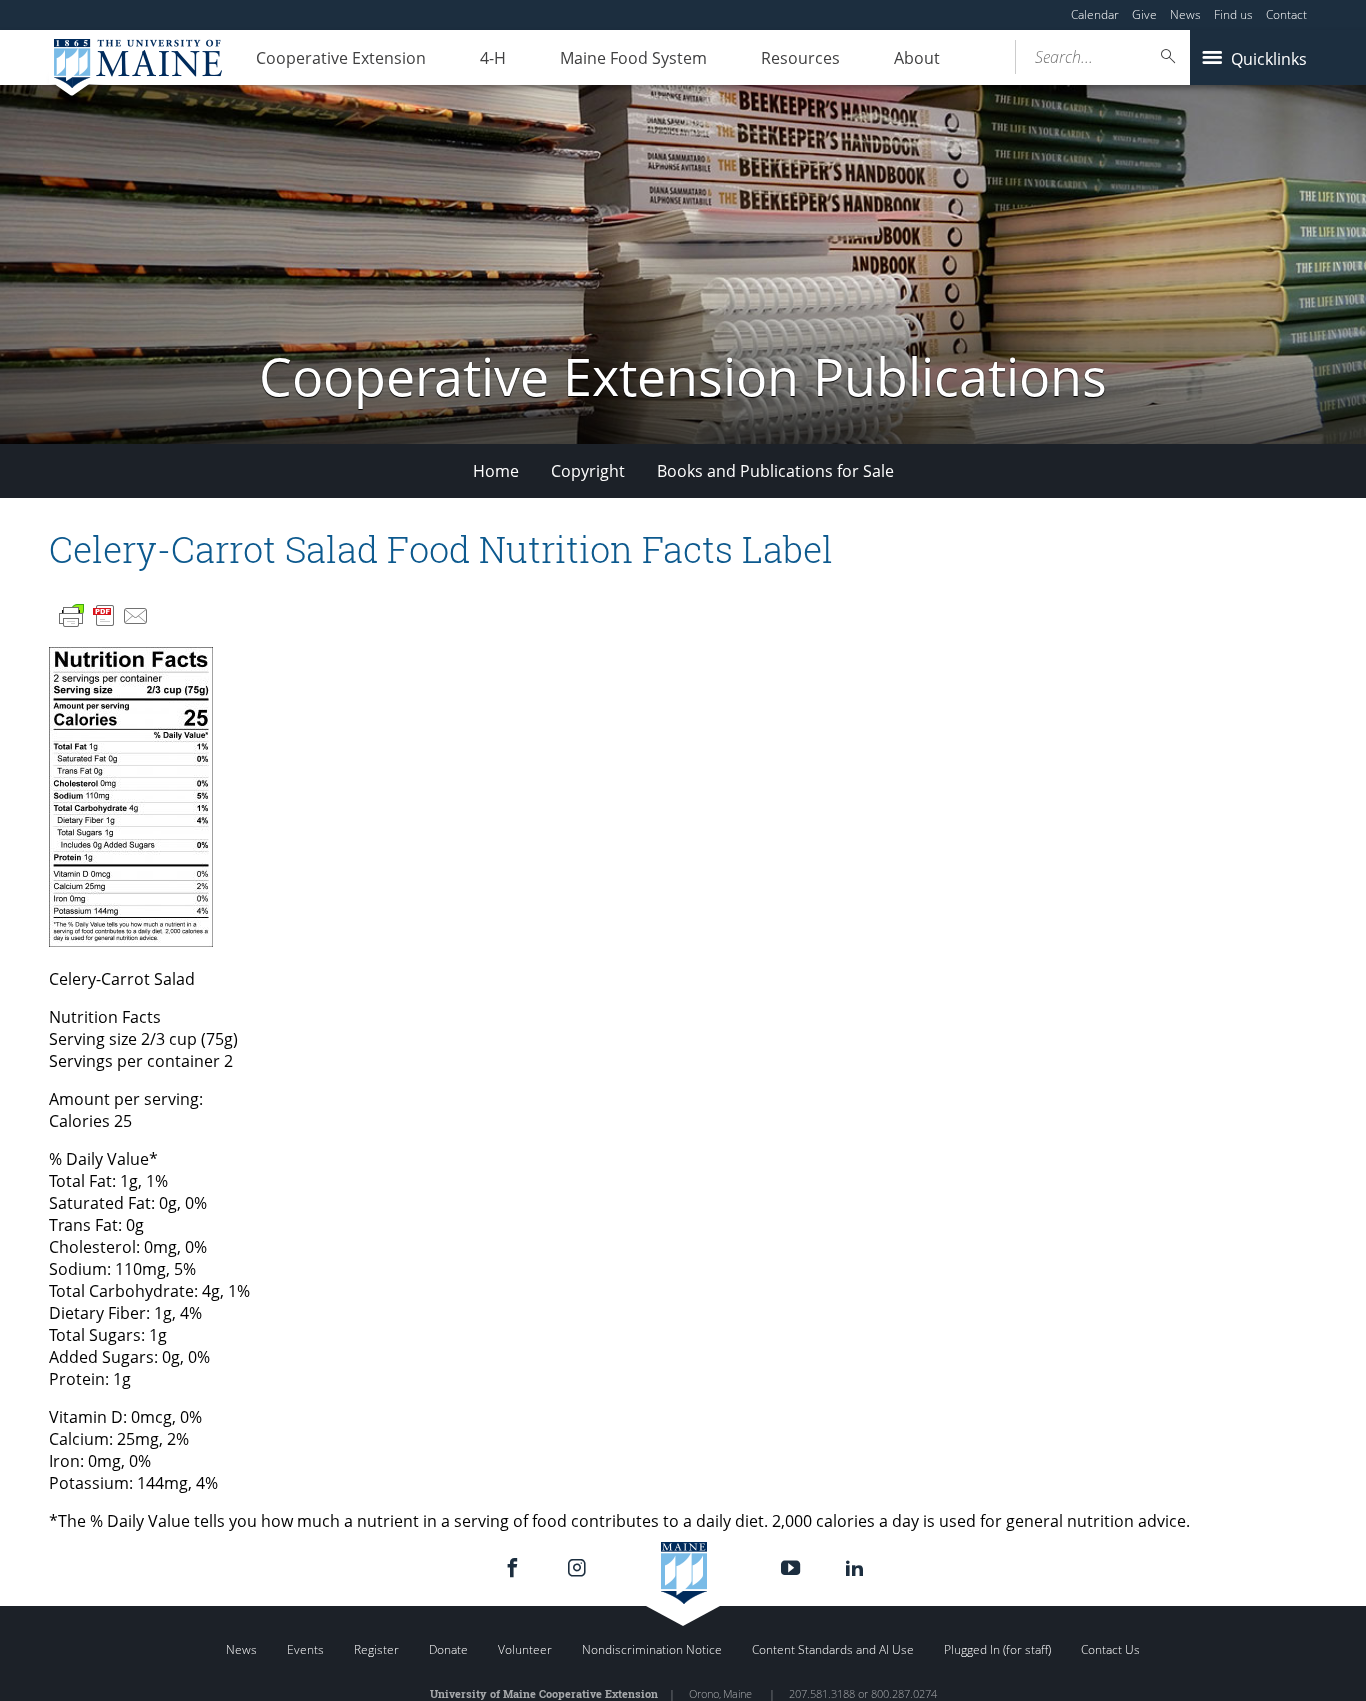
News (1185, 14)
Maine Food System (633, 58)
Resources (800, 58)
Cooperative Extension (341, 58)
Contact (1286, 14)
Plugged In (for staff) (997, 1649)
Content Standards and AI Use (833, 1649)
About (917, 58)
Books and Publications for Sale (775, 471)
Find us (1233, 14)
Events (305, 1649)
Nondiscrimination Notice (652, 1649)
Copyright (588, 471)
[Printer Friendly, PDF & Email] (104, 616)
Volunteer (525, 1649)
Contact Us (1110, 1649)
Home (496, 471)
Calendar (1095, 14)
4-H (493, 58)
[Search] (1169, 56)
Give (1144, 14)
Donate (448, 1649)
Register (376, 1649)
